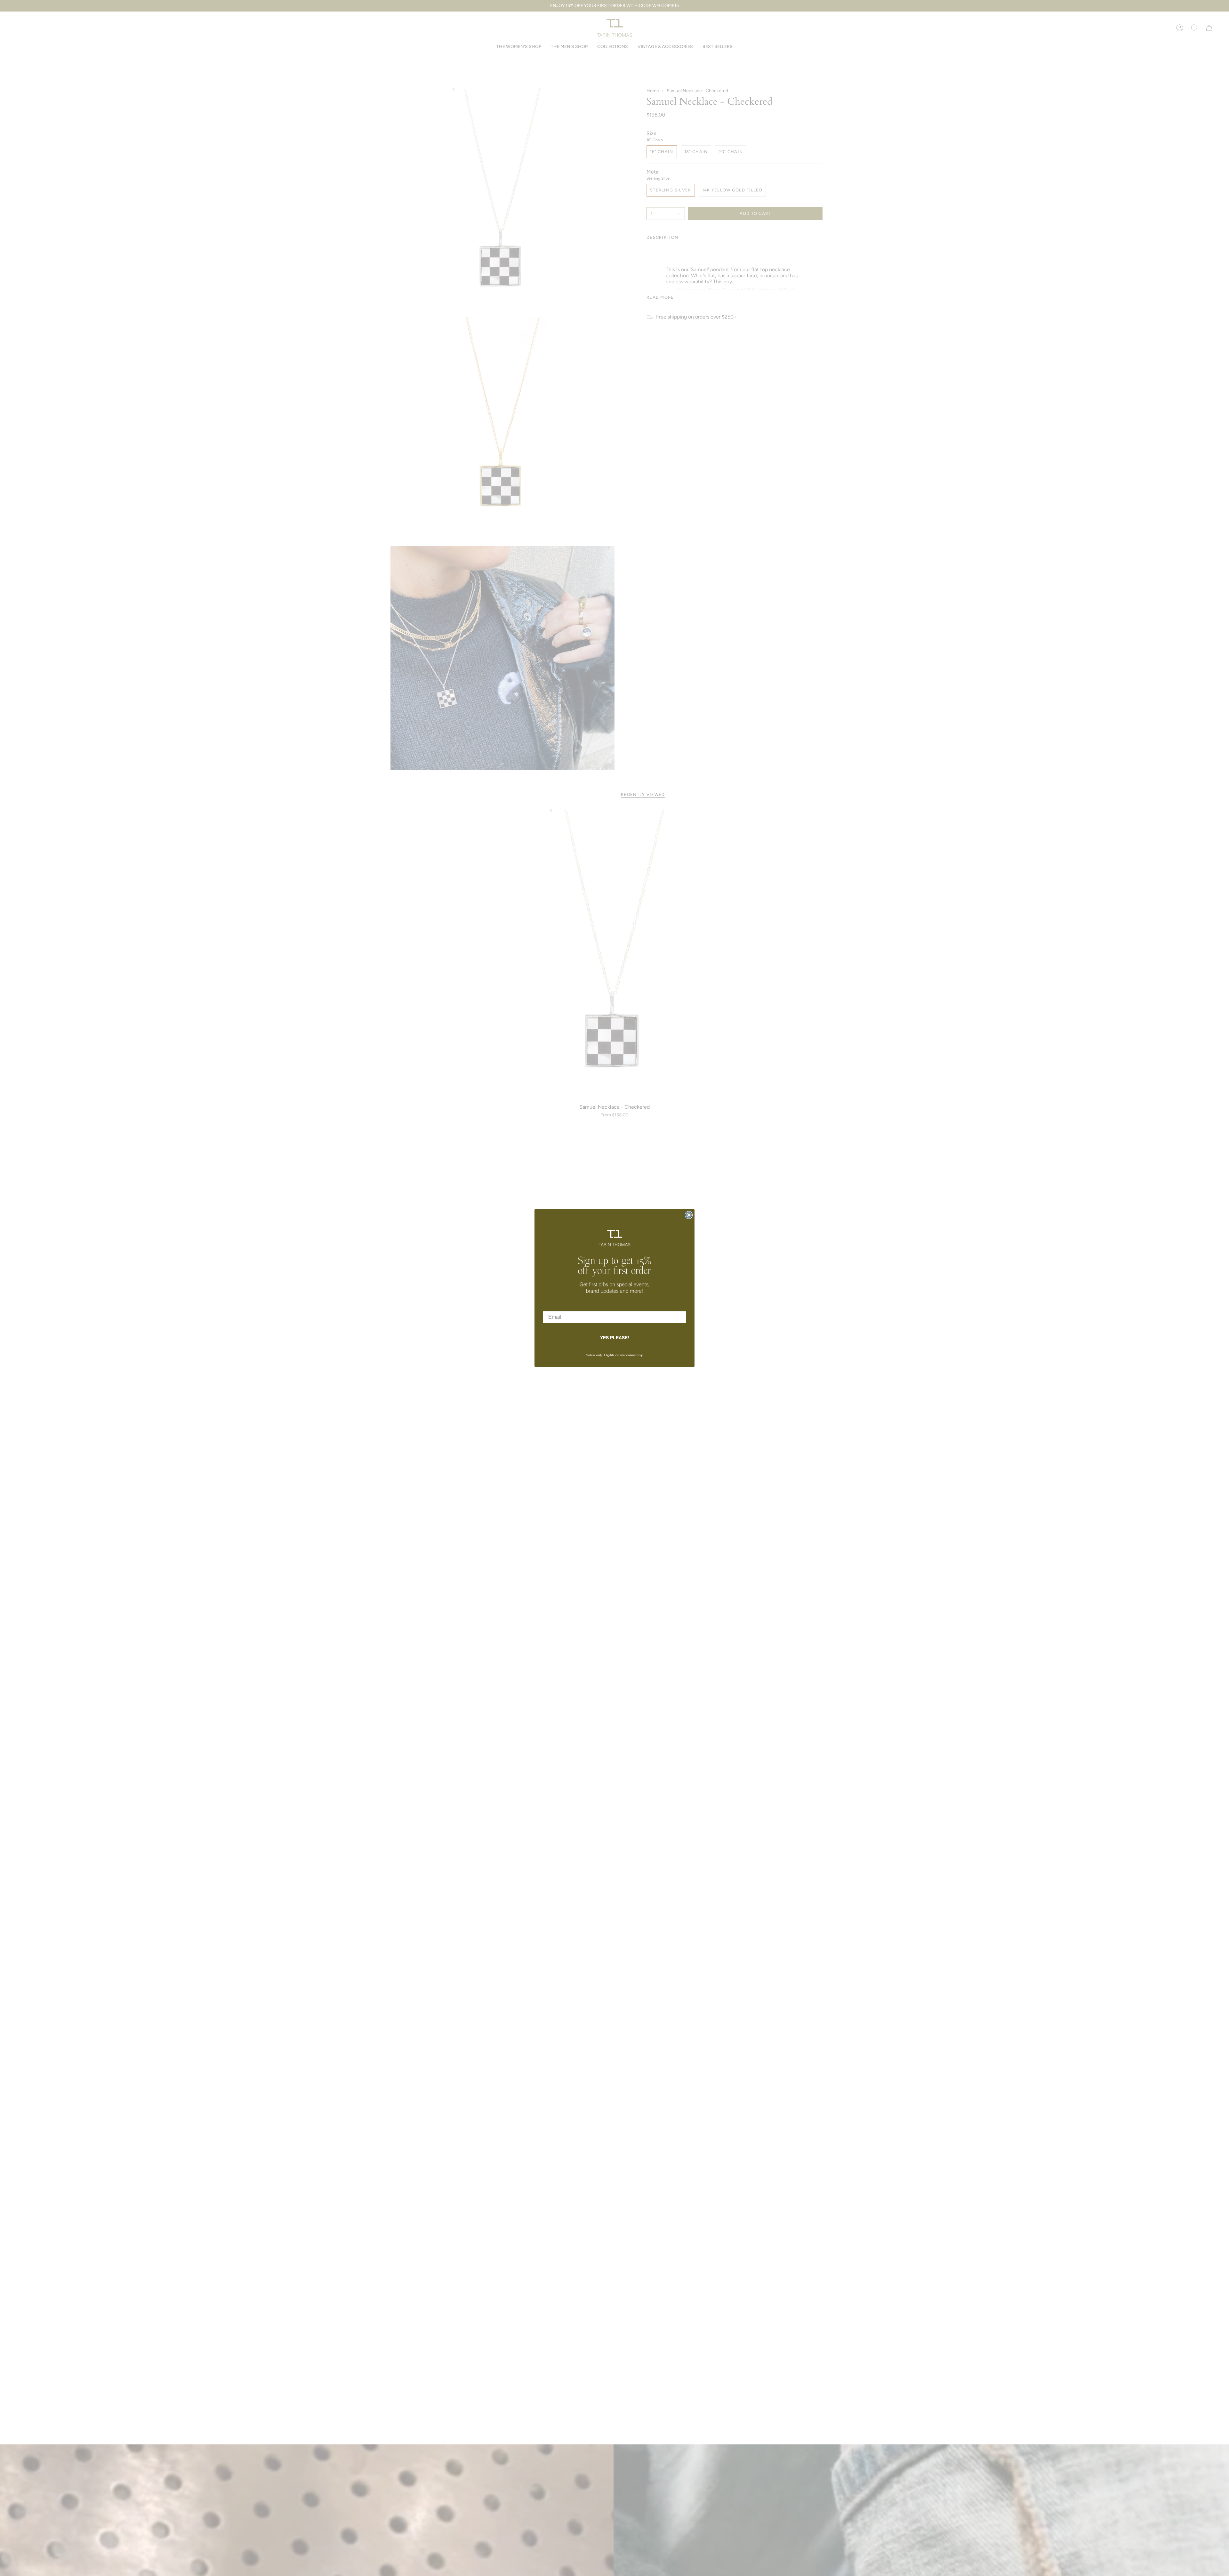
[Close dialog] (689, 1215)
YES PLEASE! (615, 1338)
